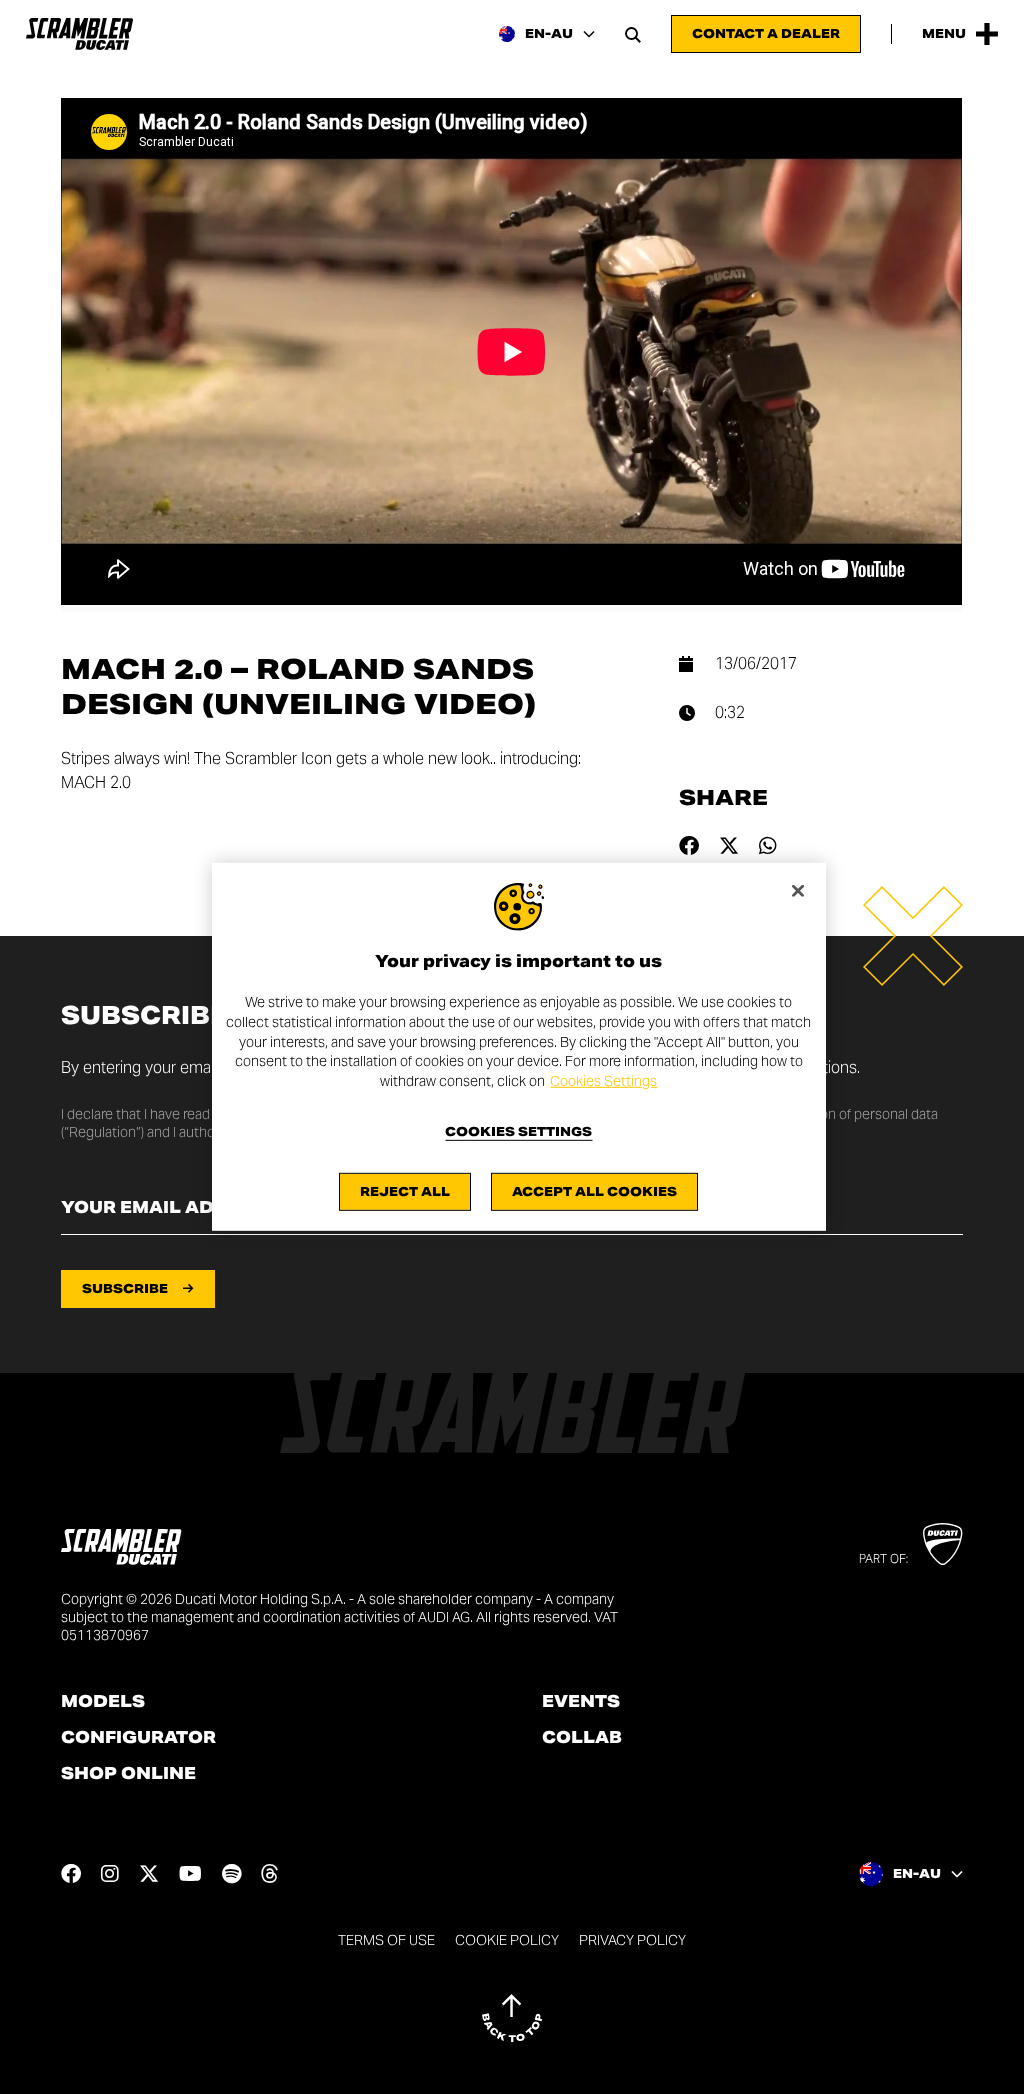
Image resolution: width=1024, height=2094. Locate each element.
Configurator (138, 1738)
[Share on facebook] (689, 846)
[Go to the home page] (79, 34)
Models (103, 1702)
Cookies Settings (603, 1081)
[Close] (798, 891)
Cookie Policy (507, 1940)
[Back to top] (512, 2018)
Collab (582, 1738)
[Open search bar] (633, 34)
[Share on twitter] (729, 846)
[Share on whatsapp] (768, 846)
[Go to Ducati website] (942, 1544)
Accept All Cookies (594, 1191)
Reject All (405, 1191)
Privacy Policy (632, 1940)
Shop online (128, 1774)
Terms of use (386, 1940)
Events (581, 1702)
